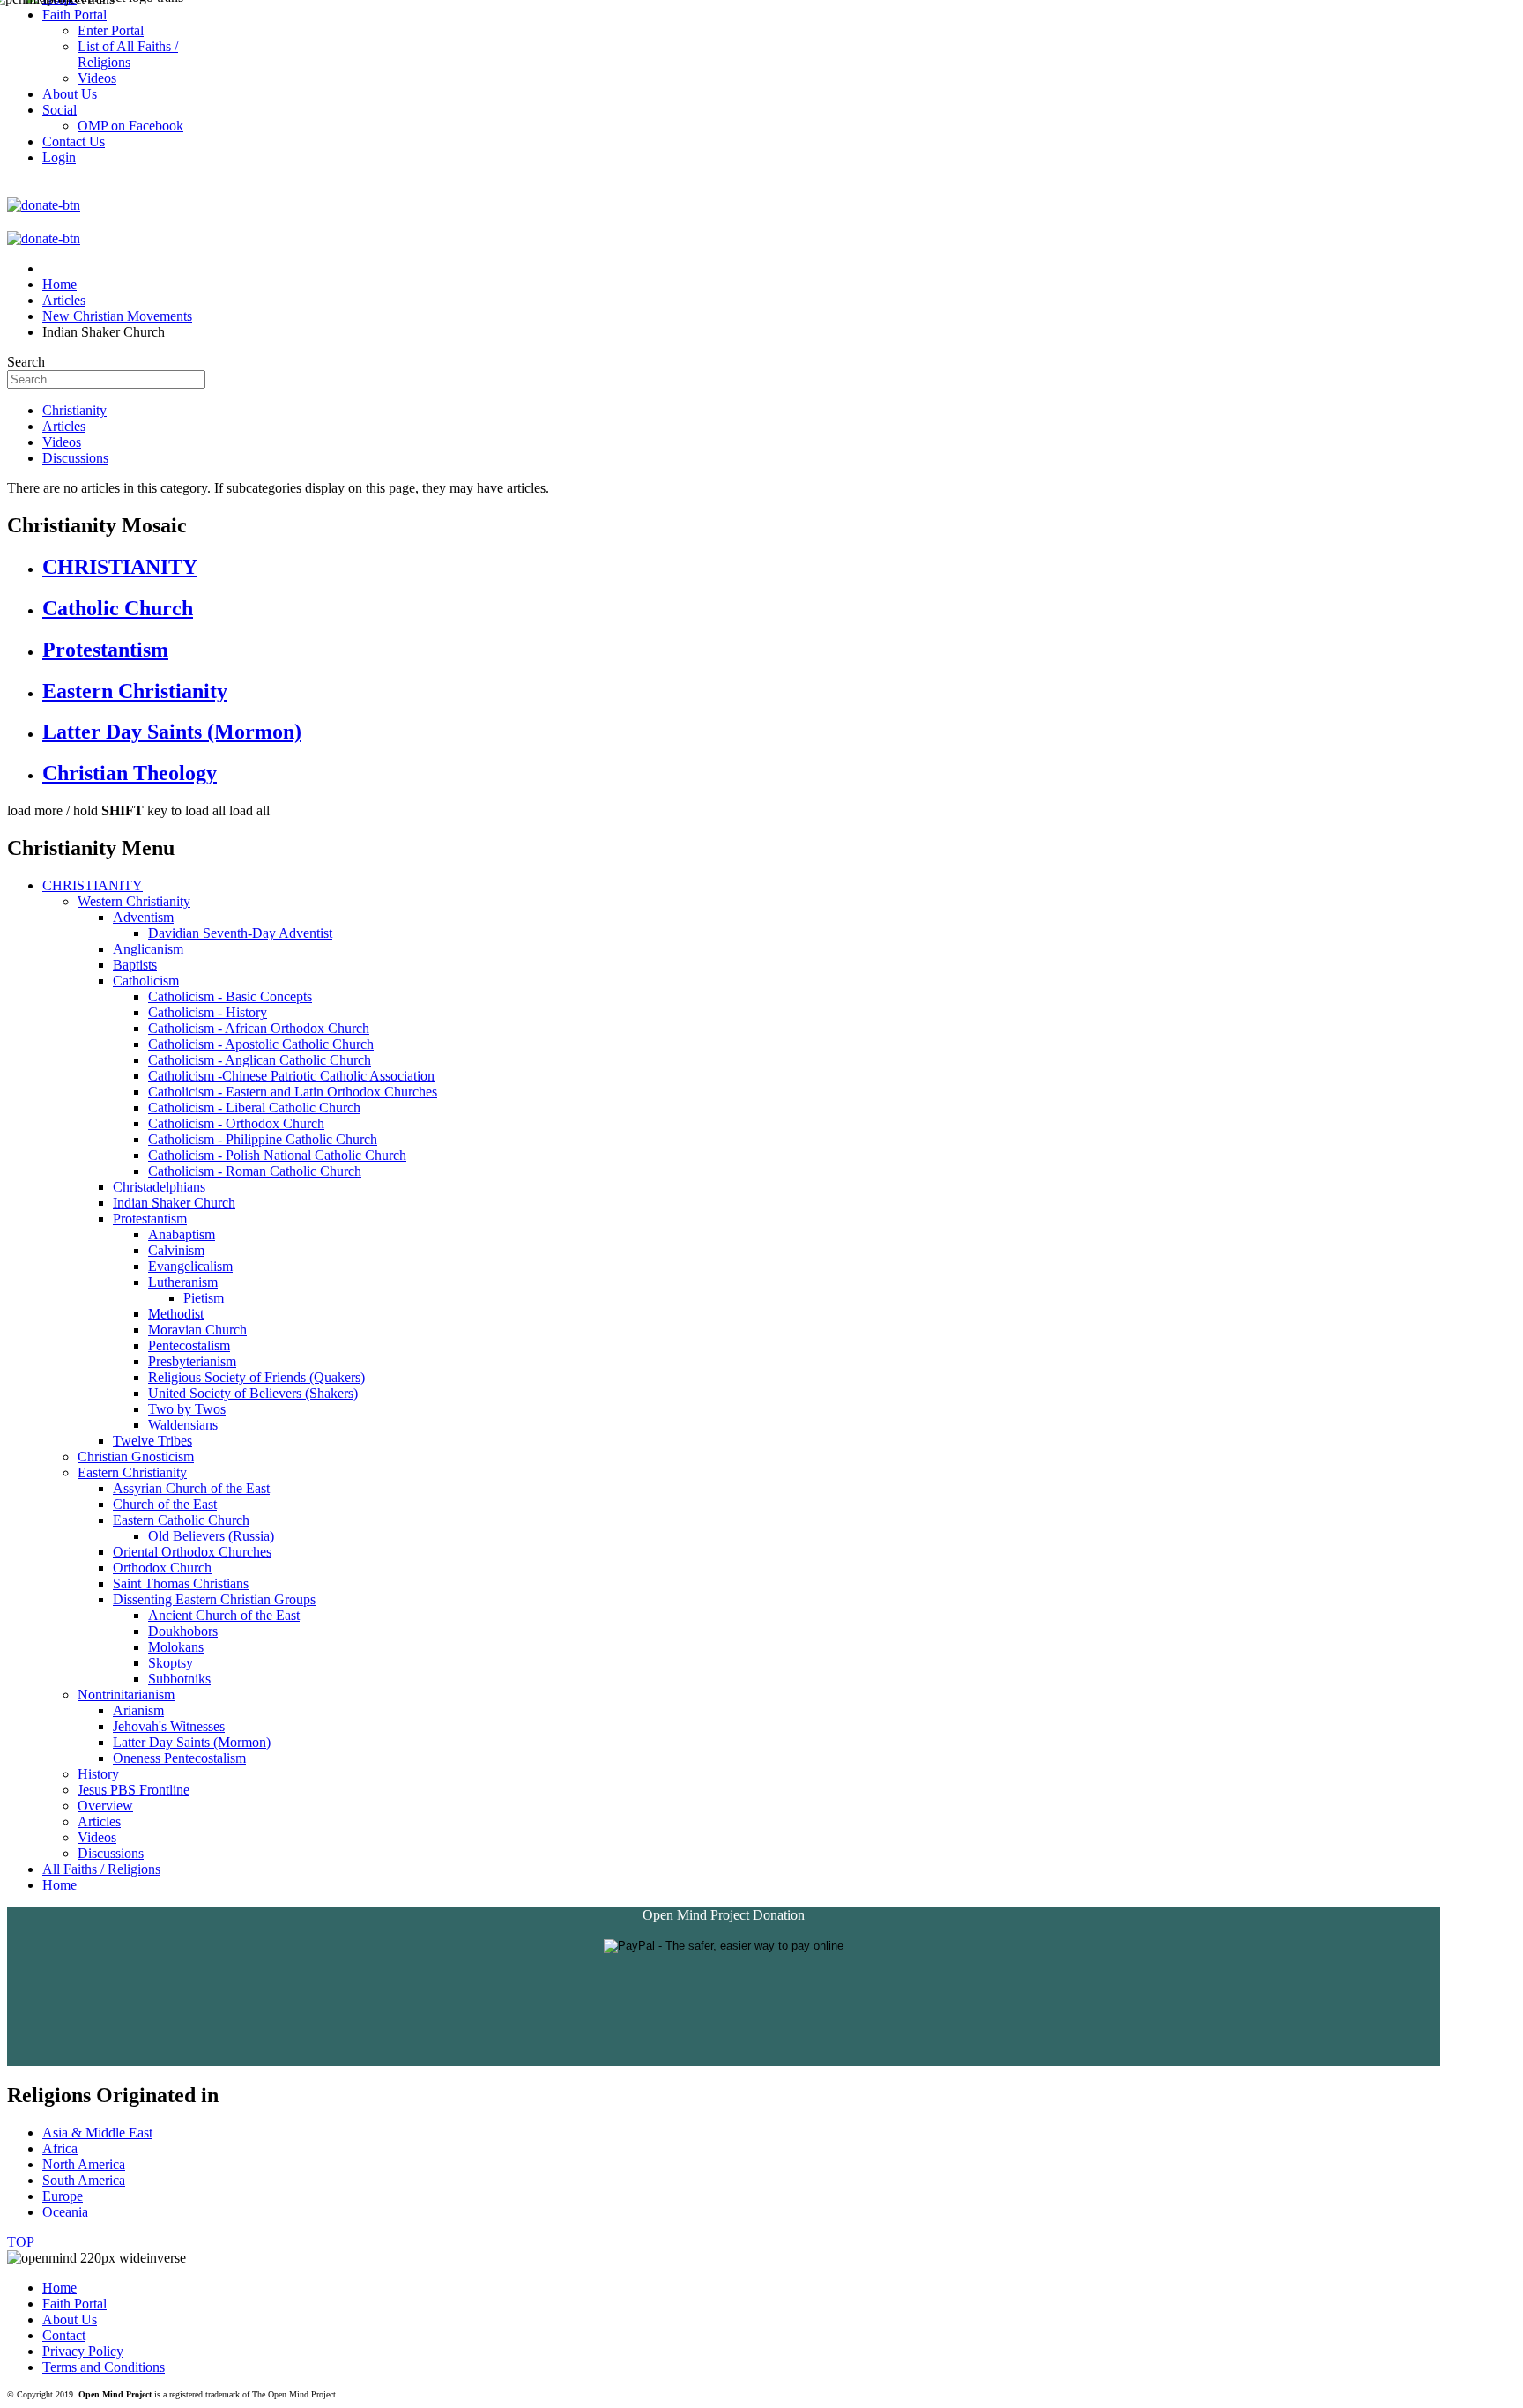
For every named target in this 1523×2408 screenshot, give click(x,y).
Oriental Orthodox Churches (192, 1552)
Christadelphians (159, 1187)
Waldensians (183, 1425)
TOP (21, 2242)
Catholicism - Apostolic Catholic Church (261, 1044)
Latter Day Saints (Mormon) (172, 732)
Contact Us (74, 141)
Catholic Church (118, 608)
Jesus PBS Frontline (134, 1790)
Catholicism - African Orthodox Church (259, 1028)
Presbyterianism (192, 1361)
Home (59, 1885)
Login (59, 157)
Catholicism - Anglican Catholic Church (260, 1060)
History (98, 1774)
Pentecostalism (189, 1345)
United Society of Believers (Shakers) (253, 1393)
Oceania (65, 2212)
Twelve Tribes (152, 1441)
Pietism (204, 1298)
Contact (64, 2335)
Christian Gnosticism (136, 1457)
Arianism (138, 1710)
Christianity (74, 410)
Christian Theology (130, 773)
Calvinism (176, 1250)
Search (26, 362)
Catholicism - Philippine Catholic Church (263, 1139)
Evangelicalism (190, 1266)
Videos (62, 442)
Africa (60, 2148)
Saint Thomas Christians (181, 1583)
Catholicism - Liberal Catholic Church (254, 1107)
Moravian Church (197, 1330)
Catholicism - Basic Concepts (230, 996)
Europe (63, 2196)
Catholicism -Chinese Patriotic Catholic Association (291, 1076)
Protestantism (105, 650)
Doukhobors (183, 1631)
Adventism (143, 917)
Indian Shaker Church (174, 1203)
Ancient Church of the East (224, 1615)
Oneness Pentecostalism (179, 1758)
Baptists (135, 965)
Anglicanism (148, 949)
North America (84, 2164)
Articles (64, 426)
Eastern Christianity (135, 691)
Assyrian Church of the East (191, 1488)
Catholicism (146, 981)
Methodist (176, 1314)
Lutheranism (183, 1282)
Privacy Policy (83, 2351)
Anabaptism (182, 1234)
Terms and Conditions (104, 2367)
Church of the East (165, 1504)
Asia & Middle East (97, 2133)
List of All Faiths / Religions (128, 54)
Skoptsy (171, 1663)
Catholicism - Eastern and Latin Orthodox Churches (293, 1092)
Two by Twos (187, 1409)
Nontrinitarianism (126, 1695)
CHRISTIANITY (120, 567)
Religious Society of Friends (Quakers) (256, 1377)
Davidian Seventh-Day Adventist (240, 933)
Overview (105, 1806)
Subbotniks (179, 1679)
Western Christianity (134, 901)
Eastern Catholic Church (181, 1520)
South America (84, 2180)
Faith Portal (74, 2304)
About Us (70, 2319)
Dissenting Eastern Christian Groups (214, 1599)
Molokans (176, 1647)
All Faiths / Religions (101, 1869)
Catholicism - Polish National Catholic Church (277, 1155)
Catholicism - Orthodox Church (236, 1123)
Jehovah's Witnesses (169, 1726)
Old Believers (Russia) (211, 1536)
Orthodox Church (162, 1568)
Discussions (75, 458)
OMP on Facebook (130, 126)
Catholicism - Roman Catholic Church (255, 1171)
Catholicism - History (208, 1012)
